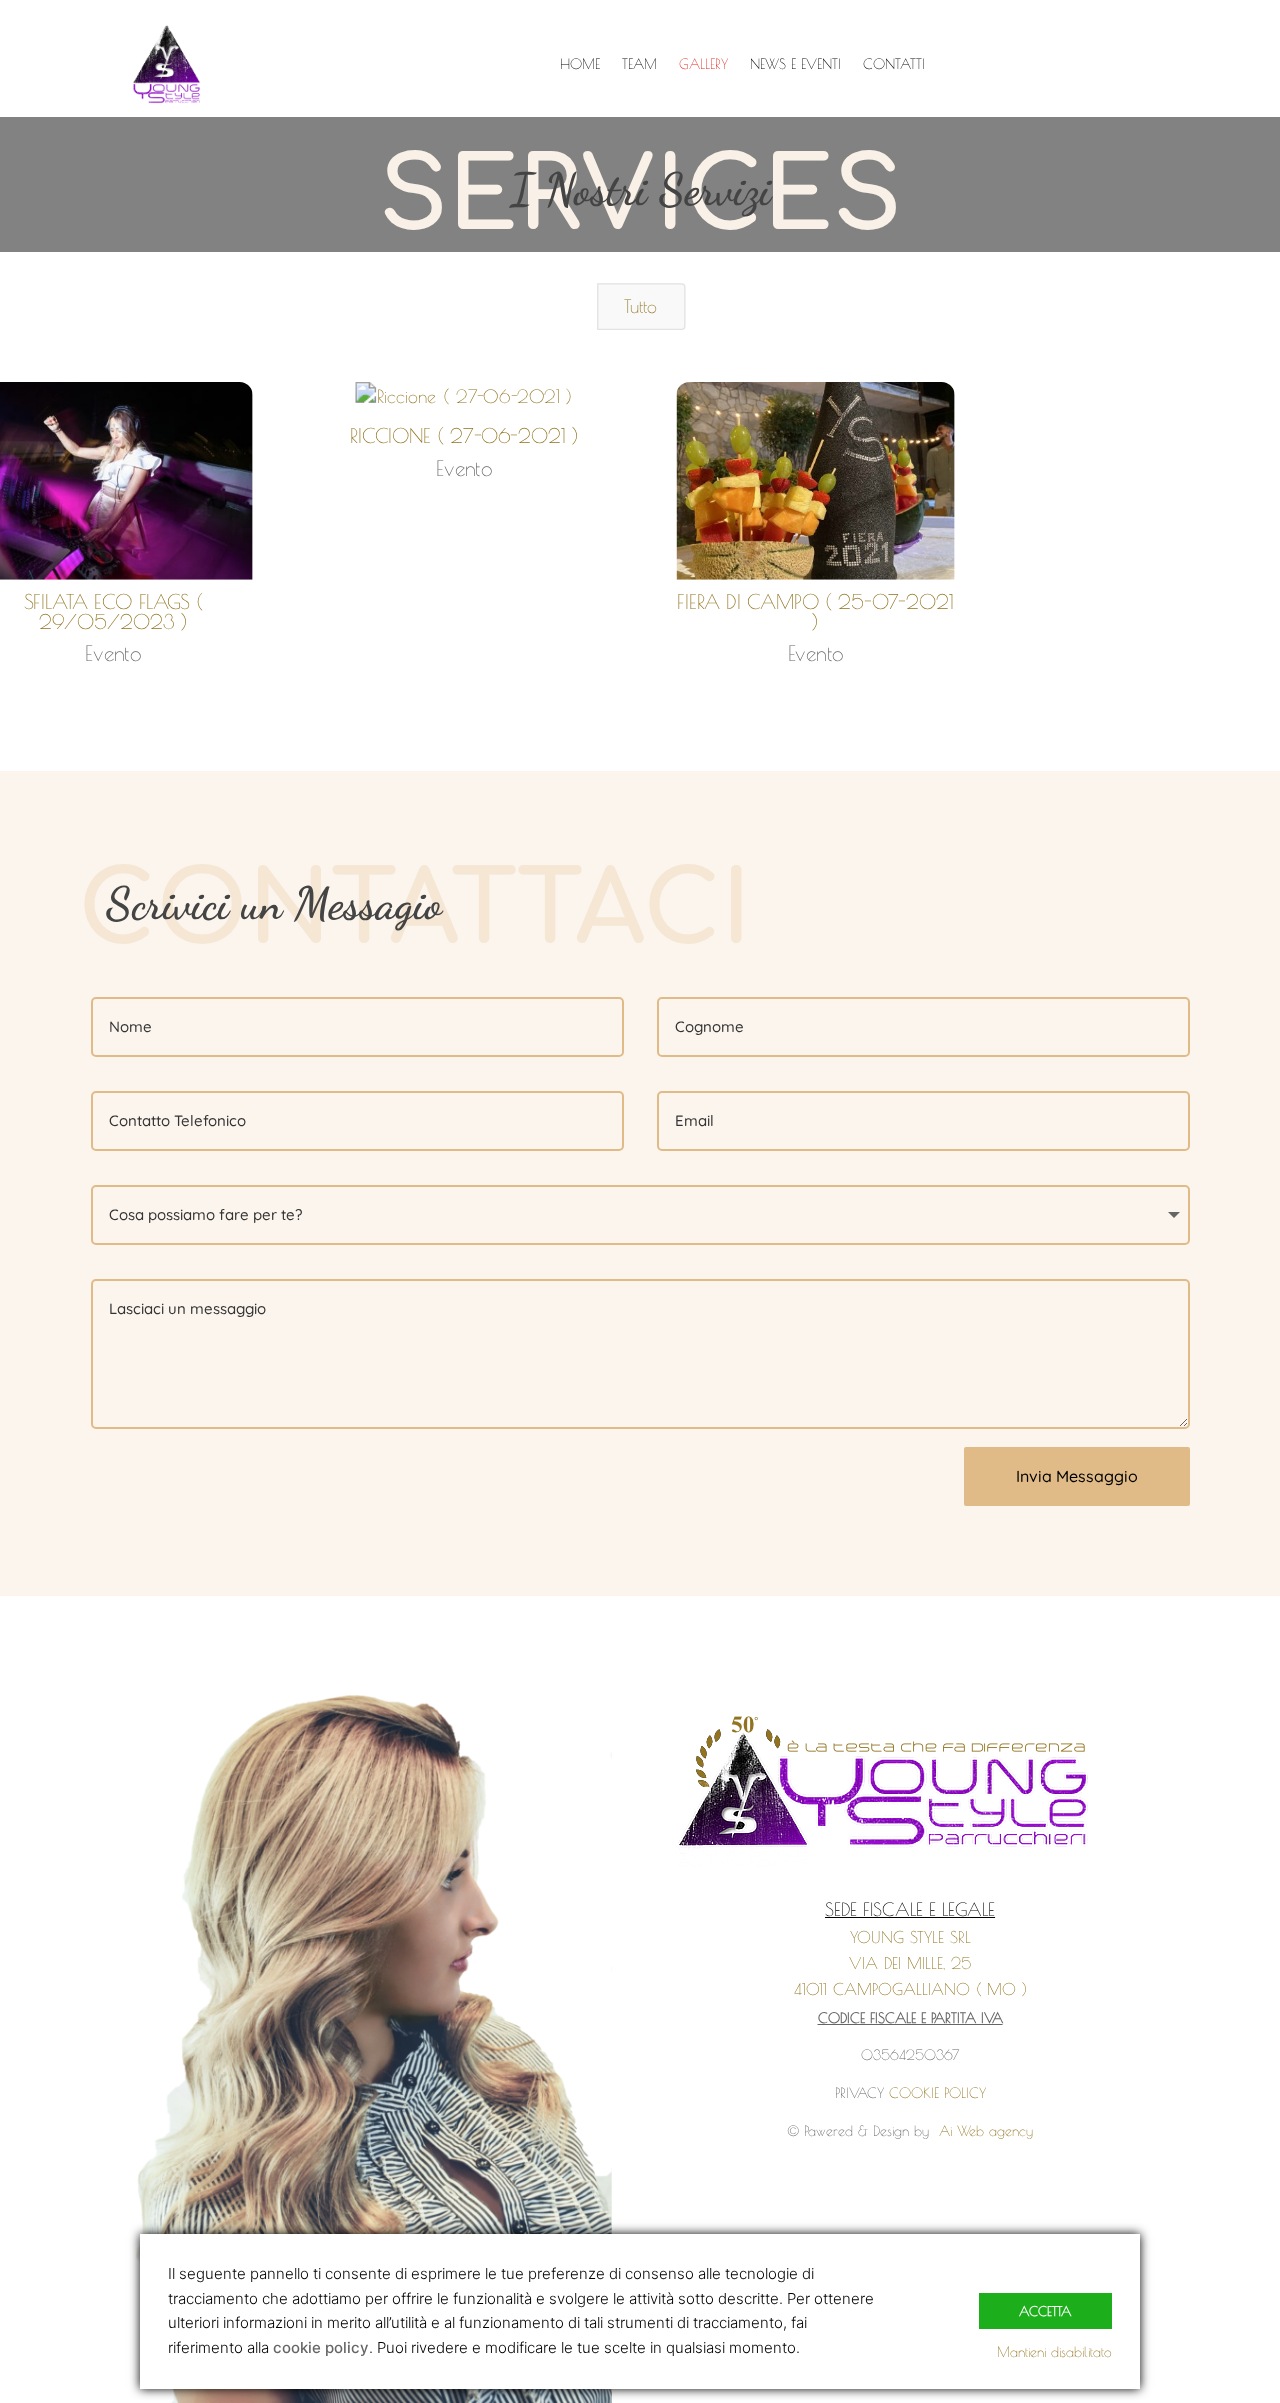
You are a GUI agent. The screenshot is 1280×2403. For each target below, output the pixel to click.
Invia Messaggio (1077, 1476)
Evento (113, 653)
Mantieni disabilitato (1054, 2352)
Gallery (703, 64)
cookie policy (321, 2347)
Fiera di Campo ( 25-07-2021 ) (815, 612)
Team (639, 64)
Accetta (1045, 2311)
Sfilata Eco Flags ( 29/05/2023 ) (113, 612)
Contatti (894, 64)
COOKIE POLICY (937, 2093)
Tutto (641, 306)
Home (580, 64)
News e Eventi (795, 64)
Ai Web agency (986, 2131)
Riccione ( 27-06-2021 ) (464, 435)
